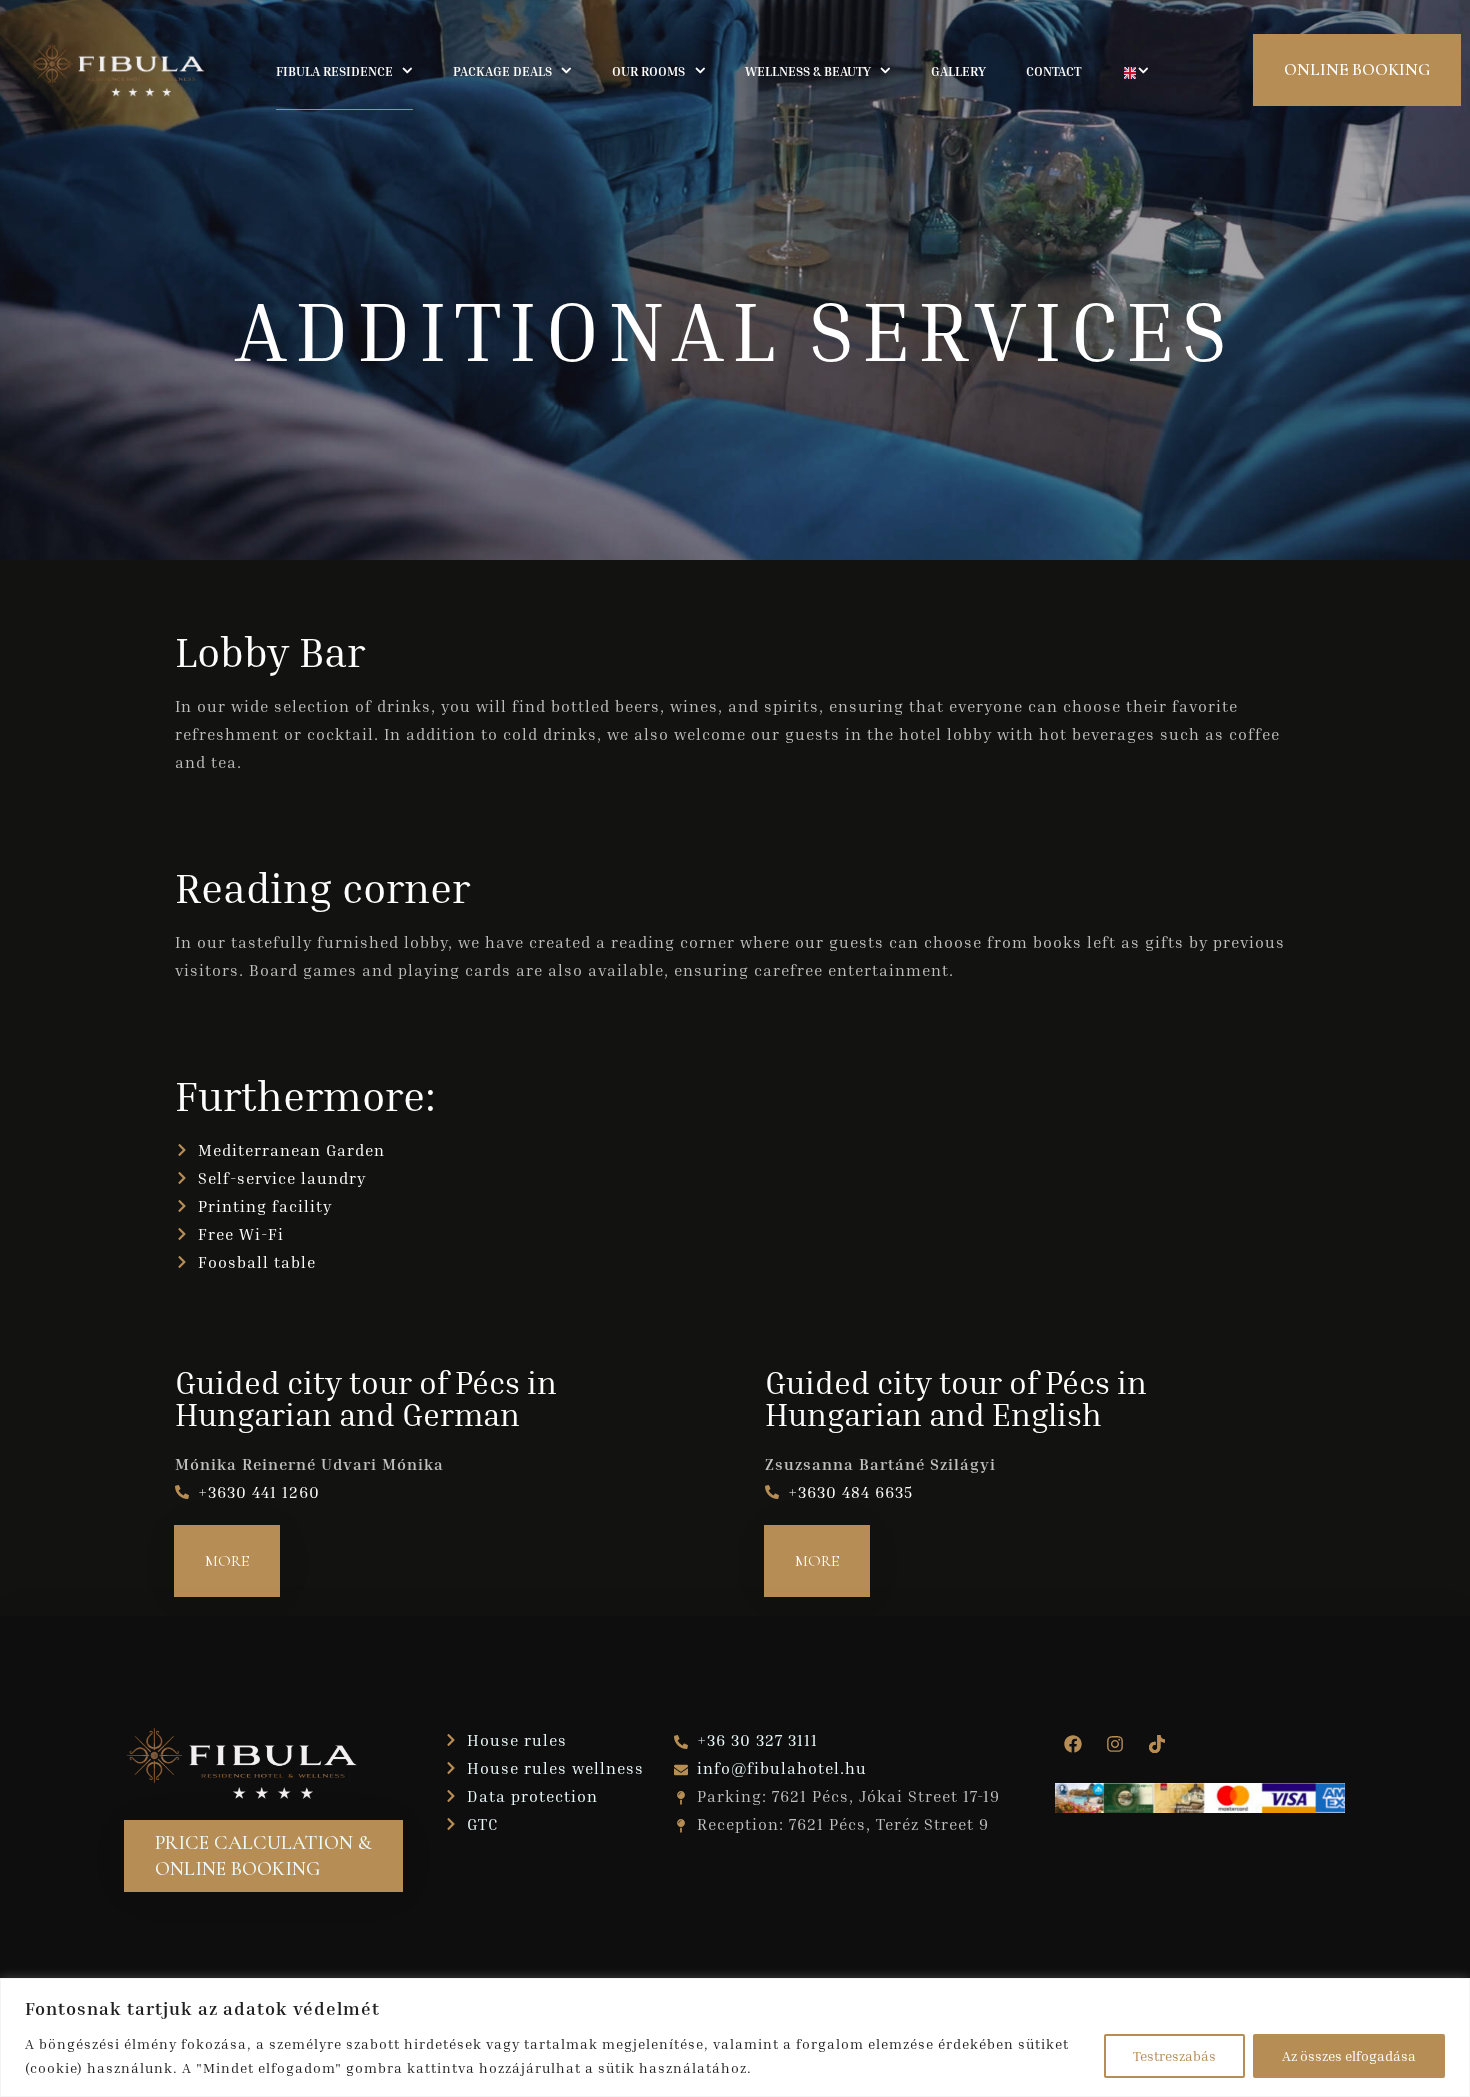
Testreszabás (1174, 2055)
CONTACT (1053, 71)
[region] (735, 2037)
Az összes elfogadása (1349, 2055)
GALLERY (958, 71)
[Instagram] (1115, 1744)
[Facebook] (1073, 1744)
